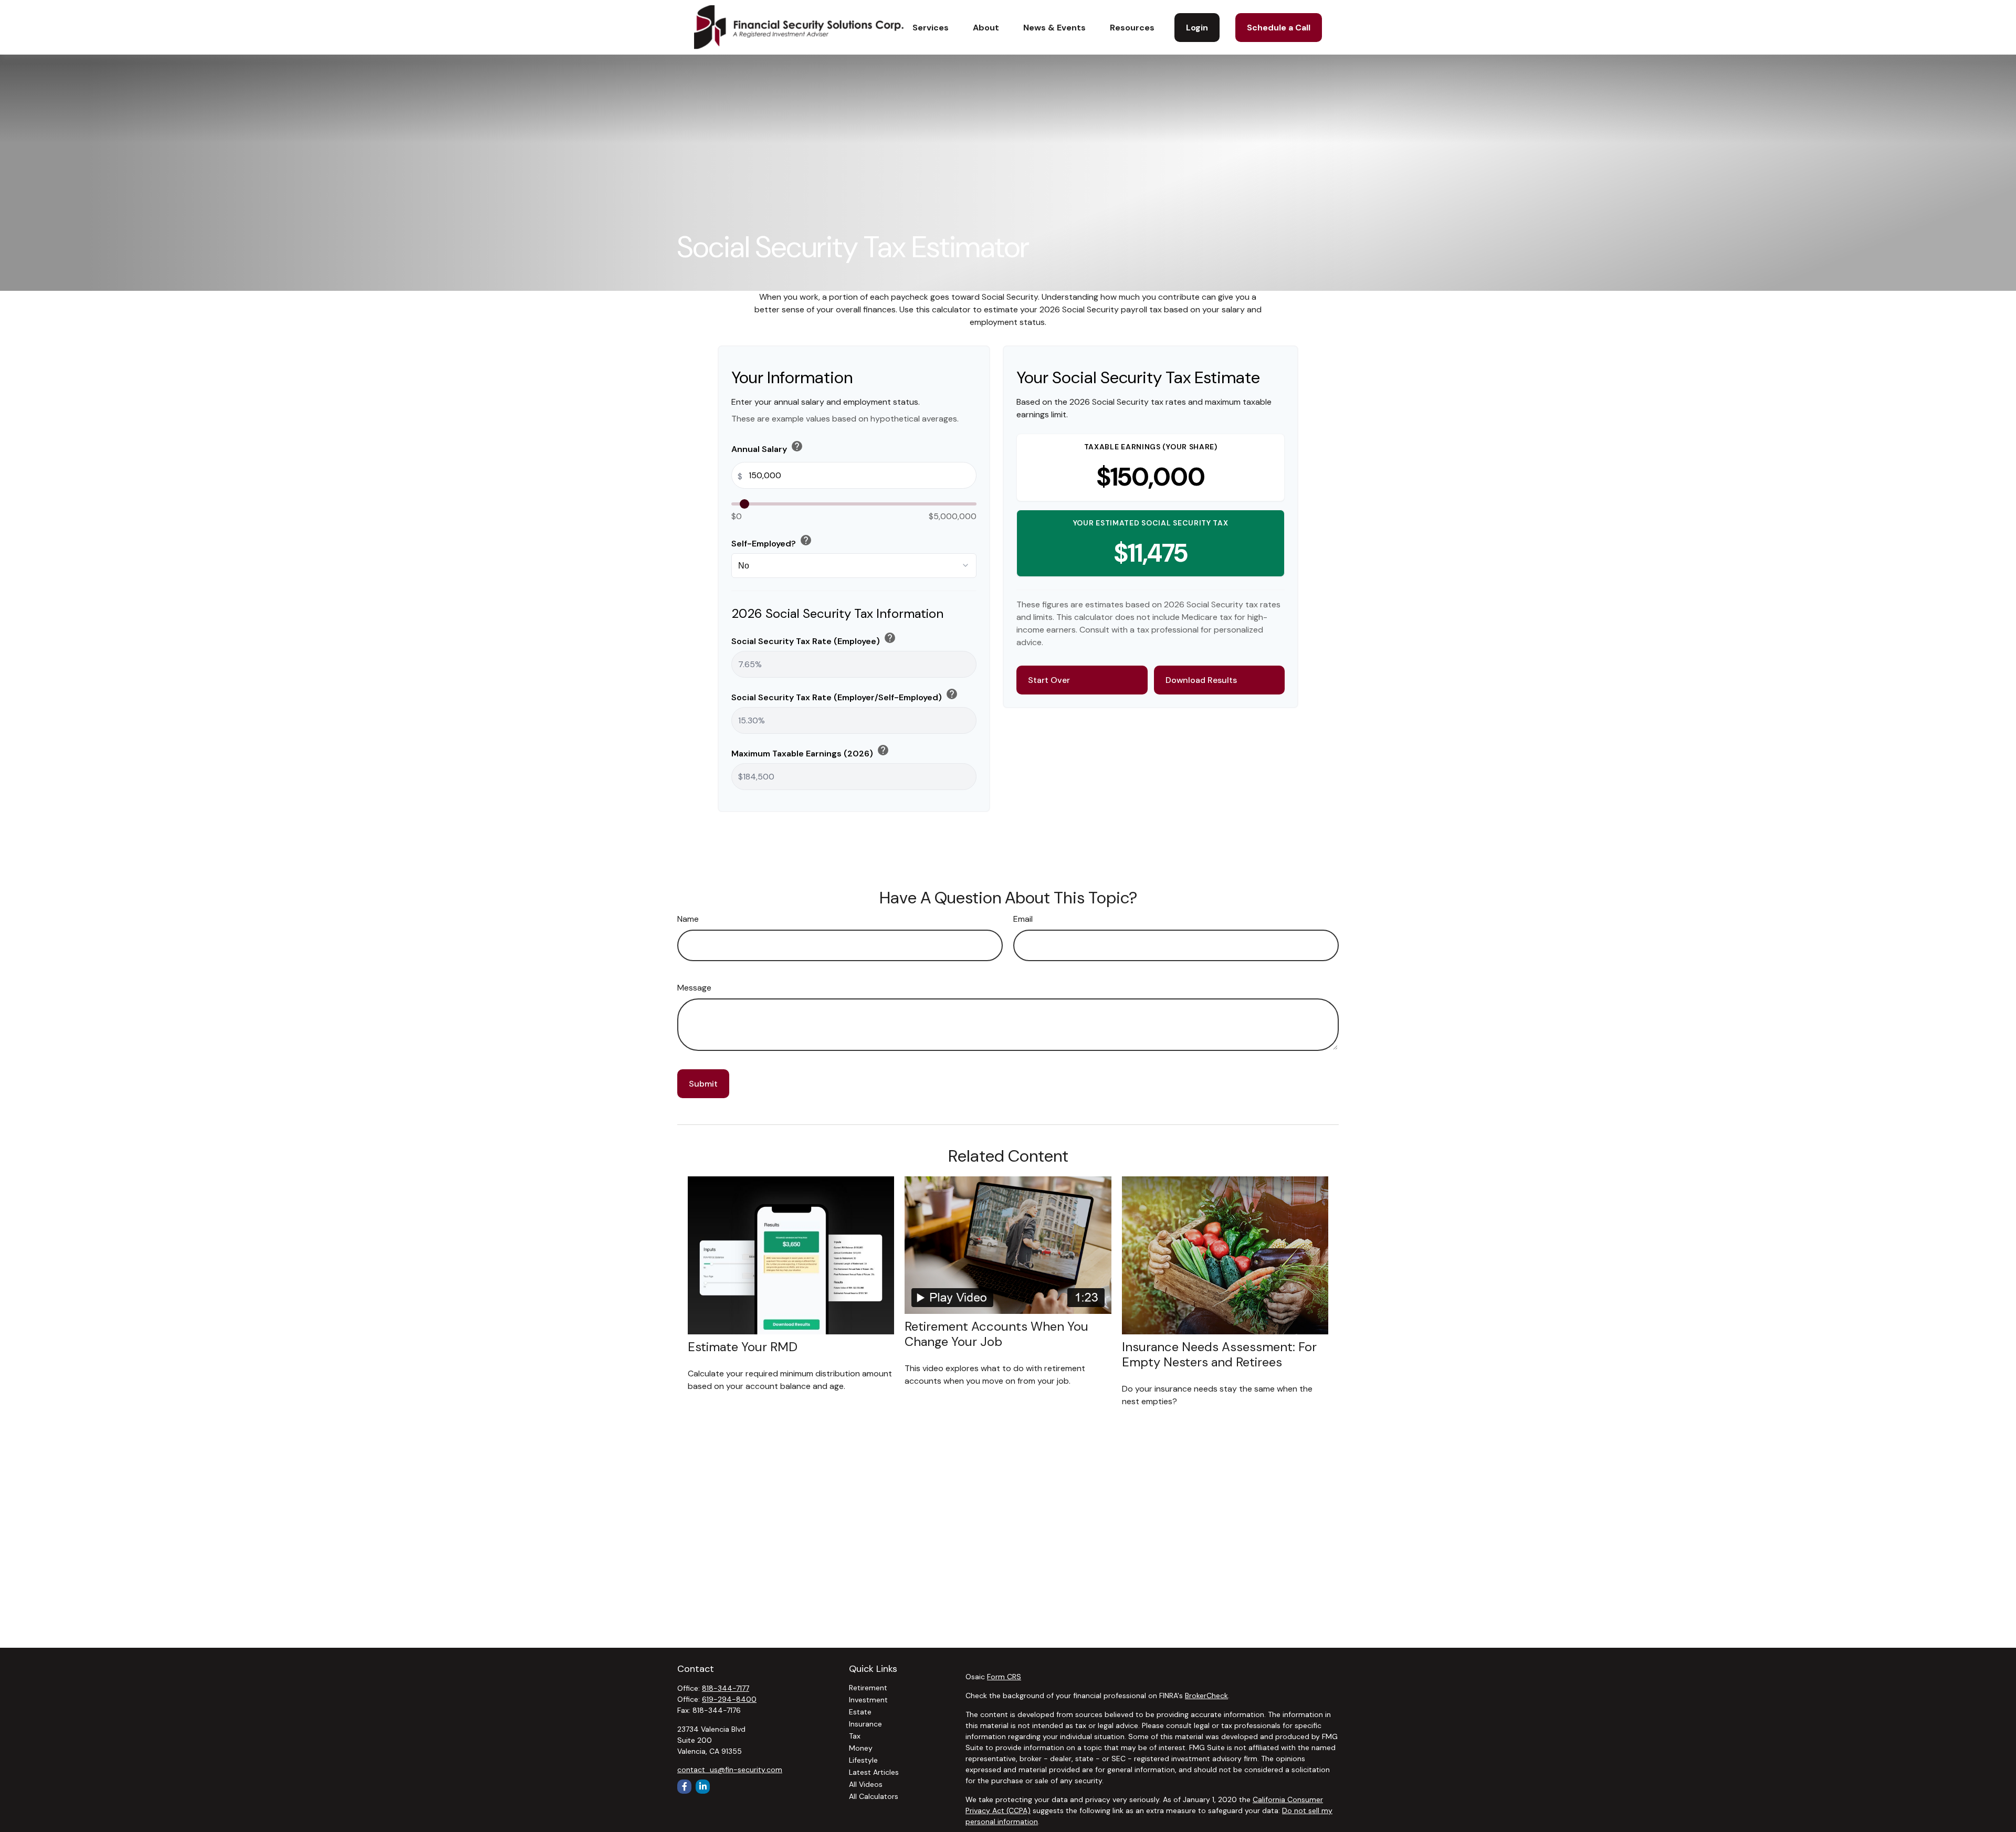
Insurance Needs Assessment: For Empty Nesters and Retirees (1219, 1354)
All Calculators (874, 1796)
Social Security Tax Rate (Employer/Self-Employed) (845, 695)
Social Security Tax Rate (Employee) (814, 639)
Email (1023, 919)
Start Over (1049, 680)
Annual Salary (767, 447)
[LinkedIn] (703, 1787)
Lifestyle (863, 1760)
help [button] (797, 446)
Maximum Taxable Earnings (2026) (810, 751)
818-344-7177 (726, 1688)
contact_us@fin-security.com (730, 1770)
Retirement (868, 1688)
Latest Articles (874, 1772)
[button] (931, 27)
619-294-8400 (729, 1699)
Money (861, 1748)
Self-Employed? (772, 541)
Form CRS (1004, 1677)
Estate (860, 1712)
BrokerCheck (1206, 1696)
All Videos (866, 1784)
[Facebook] (684, 1787)
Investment (868, 1700)
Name (688, 919)
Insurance (865, 1724)
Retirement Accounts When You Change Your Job (996, 1334)
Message (694, 988)
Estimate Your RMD (743, 1347)
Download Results (1201, 680)
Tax (855, 1736)
